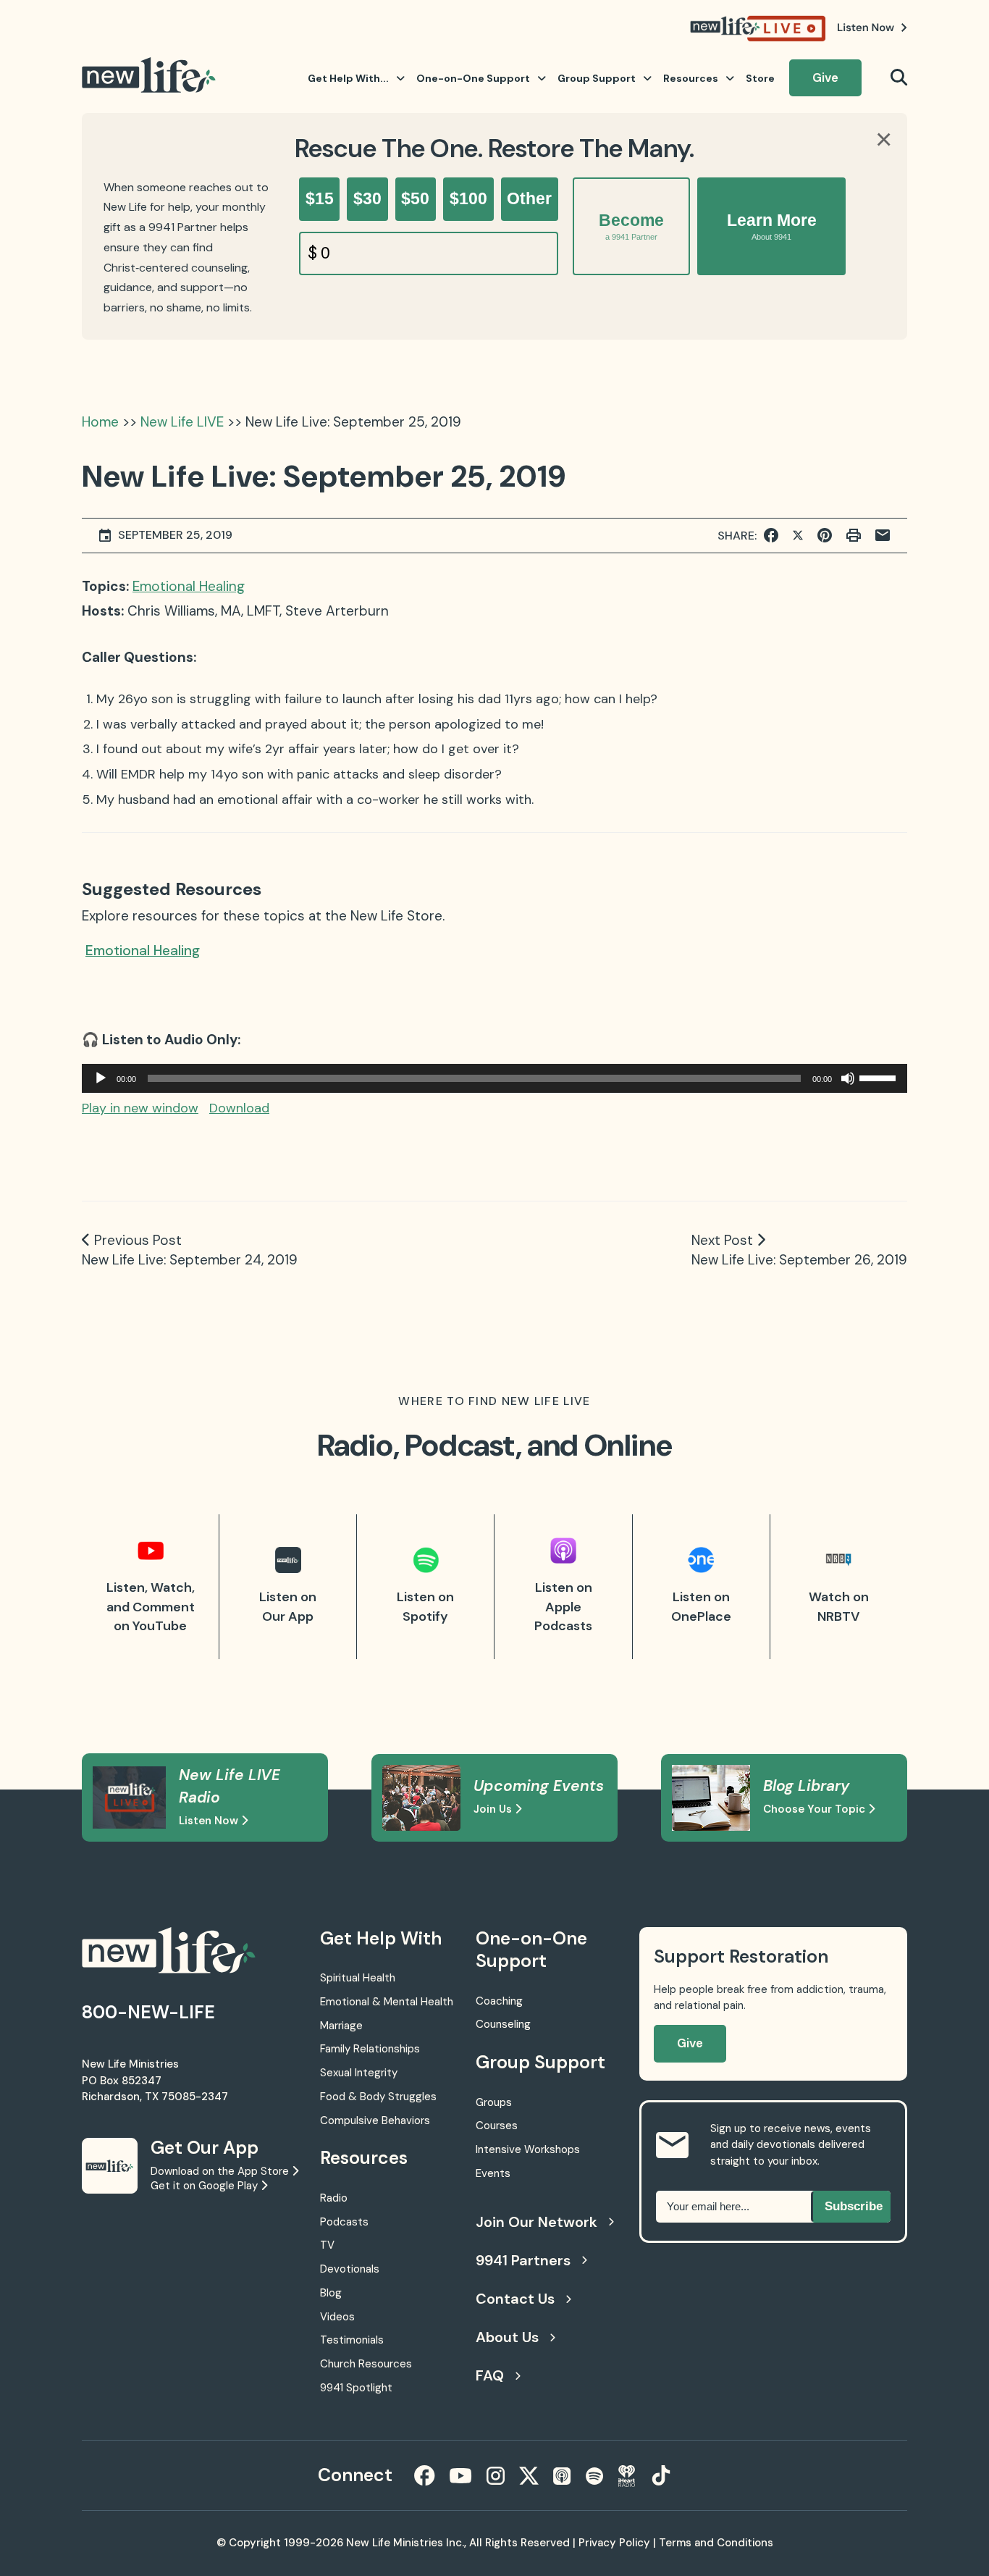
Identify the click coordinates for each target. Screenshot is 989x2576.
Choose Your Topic (816, 1809)
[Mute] (848, 1078)
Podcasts (344, 2222)
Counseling (503, 2024)
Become (631, 226)
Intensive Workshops (528, 2149)
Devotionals (350, 2269)
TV (327, 2245)
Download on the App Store (221, 2171)
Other (529, 198)
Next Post (722, 1240)
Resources (691, 78)
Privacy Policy (614, 2543)
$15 (320, 198)
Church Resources (366, 2364)
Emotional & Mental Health (387, 2002)
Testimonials (352, 2340)
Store (760, 78)
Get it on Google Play (206, 2186)
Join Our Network (536, 2222)
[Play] (101, 1078)
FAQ (490, 2375)
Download (239, 1108)
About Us (507, 2337)
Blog (331, 2293)
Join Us (494, 1809)
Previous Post (138, 1240)
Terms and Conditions (716, 2543)
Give (825, 77)
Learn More (772, 226)
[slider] (880, 1077)
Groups (494, 2102)
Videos (337, 2317)
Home (100, 422)
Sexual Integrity (359, 2073)
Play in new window (140, 1108)
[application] (494, 1078)
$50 (415, 198)
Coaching (499, 2001)
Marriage (341, 2026)
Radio (334, 2198)
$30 (367, 198)
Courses (497, 2126)
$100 (468, 198)
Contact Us (515, 2299)
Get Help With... (348, 78)
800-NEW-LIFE (148, 2012)
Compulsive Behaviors (375, 2120)
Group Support (597, 78)
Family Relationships (370, 2049)
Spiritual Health (358, 1978)
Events (493, 2173)
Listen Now (210, 1821)
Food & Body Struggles (378, 2097)
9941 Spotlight (356, 2388)
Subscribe (854, 2206)
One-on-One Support (473, 78)
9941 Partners (523, 2260)
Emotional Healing (189, 586)
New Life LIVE (182, 422)
